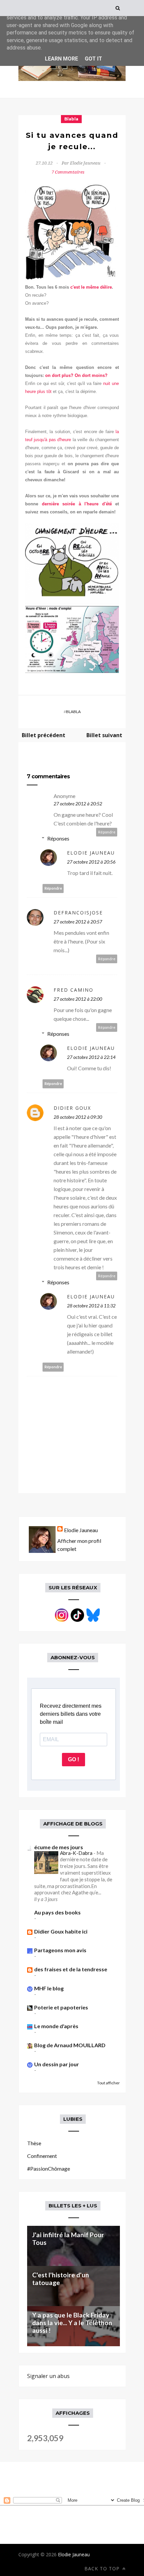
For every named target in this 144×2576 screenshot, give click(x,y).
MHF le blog (49, 1988)
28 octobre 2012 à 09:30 (78, 1117)
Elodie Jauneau (91, 853)
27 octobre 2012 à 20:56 (91, 862)
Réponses (58, 838)
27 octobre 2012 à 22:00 (78, 999)
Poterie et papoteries (61, 2007)
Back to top (103, 2568)
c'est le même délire (91, 287)
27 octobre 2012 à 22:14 (91, 1057)
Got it (93, 59)
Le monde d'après (56, 2026)
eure (67, 440)
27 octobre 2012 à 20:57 (78, 922)
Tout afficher (109, 2083)
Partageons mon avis (60, 1950)
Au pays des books (57, 1912)
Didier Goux (72, 1108)
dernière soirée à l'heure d (73, 504)
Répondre (107, 832)
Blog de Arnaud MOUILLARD (70, 2045)
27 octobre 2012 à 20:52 (78, 804)
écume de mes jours (59, 1847)
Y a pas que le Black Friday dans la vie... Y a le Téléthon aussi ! (72, 2323)
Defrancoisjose (78, 913)
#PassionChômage (49, 2168)
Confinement (42, 2156)
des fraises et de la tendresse (71, 1969)
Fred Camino (74, 990)
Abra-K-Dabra (77, 1853)
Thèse (34, 2143)
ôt (50, 391)
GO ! (74, 1759)
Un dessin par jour (57, 2064)
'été (108, 504)
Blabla (71, 119)
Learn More (61, 59)
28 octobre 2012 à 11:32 (91, 1306)
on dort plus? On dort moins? (76, 375)
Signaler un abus (48, 2376)
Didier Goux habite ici (61, 1931)
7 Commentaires (68, 172)
